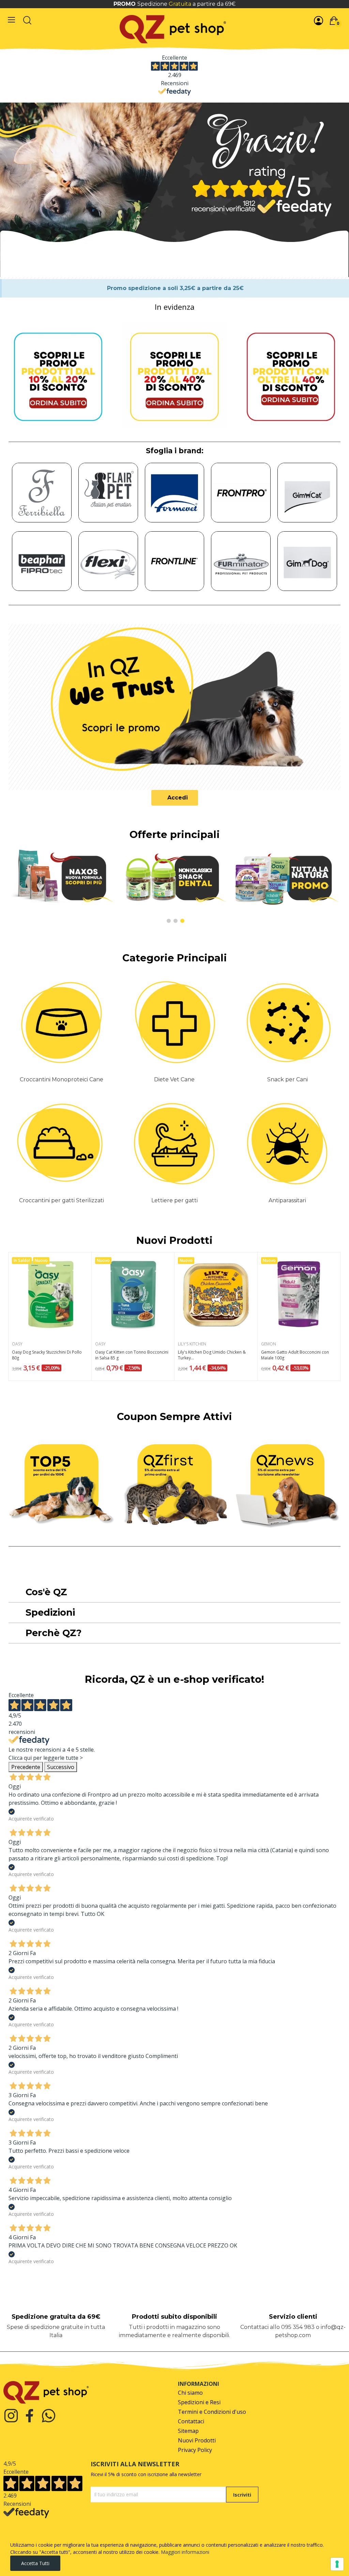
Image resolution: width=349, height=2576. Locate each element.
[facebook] (30, 2416)
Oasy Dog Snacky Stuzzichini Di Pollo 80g (47, 1355)
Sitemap (188, 2431)
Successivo (61, 1767)
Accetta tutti (35, 2563)
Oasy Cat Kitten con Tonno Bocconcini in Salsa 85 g (132, 1355)
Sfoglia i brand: (175, 451)
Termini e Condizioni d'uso (212, 2412)
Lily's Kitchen (192, 1344)
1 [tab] (169, 921)
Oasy (17, 1344)
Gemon (269, 1344)
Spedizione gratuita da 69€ (56, 2317)
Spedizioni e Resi (199, 2402)
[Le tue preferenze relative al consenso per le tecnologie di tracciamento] (337, 2564)
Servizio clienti (293, 2317)
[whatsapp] (49, 2416)
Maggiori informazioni (185, 2552)
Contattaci (191, 2421)
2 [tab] (176, 921)
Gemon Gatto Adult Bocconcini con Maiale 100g (295, 1355)
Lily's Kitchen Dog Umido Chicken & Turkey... (212, 1355)
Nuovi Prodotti (174, 1240)
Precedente (26, 1767)
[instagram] (11, 2416)
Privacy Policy (195, 2450)
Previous (21, 886)
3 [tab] (182, 921)
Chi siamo (190, 2393)
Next (328, 886)
